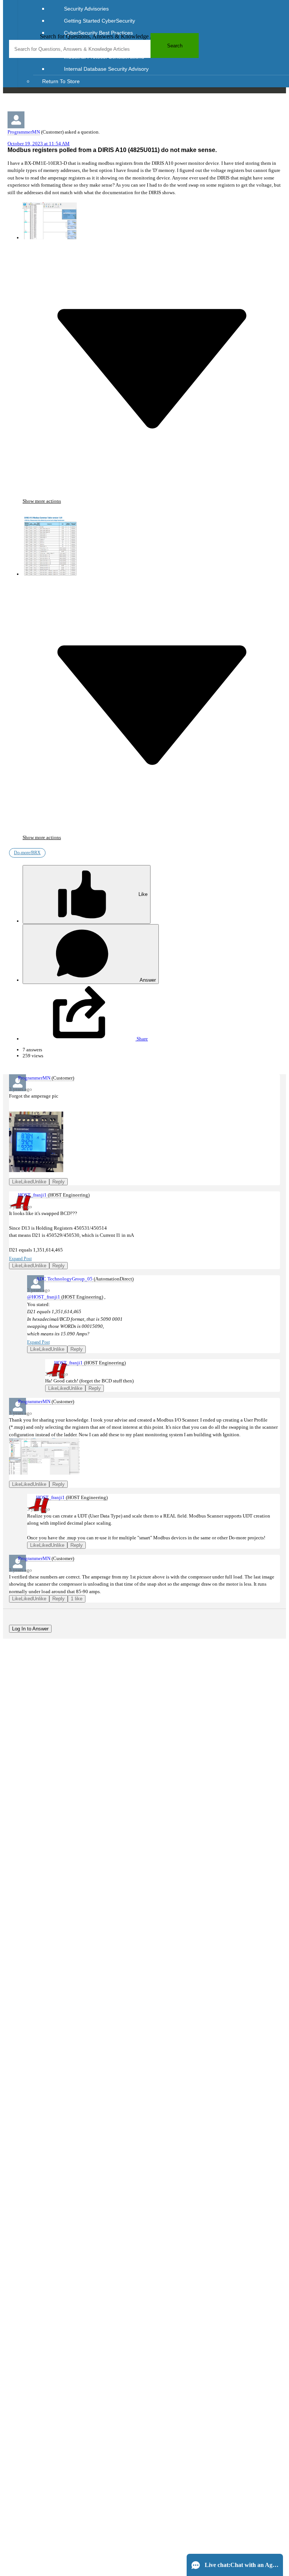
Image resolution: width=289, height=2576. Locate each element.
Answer (147, 980)
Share (142, 1039)
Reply (59, 1182)
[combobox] (104, 49)
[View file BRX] (50, 221)
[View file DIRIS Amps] (37, 1136)
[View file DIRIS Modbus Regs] (50, 540)
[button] (152, 499)
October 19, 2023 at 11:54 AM (39, 144)
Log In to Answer (30, 1629)
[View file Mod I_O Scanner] (37, 1456)
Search (175, 46)
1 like (77, 1599)
